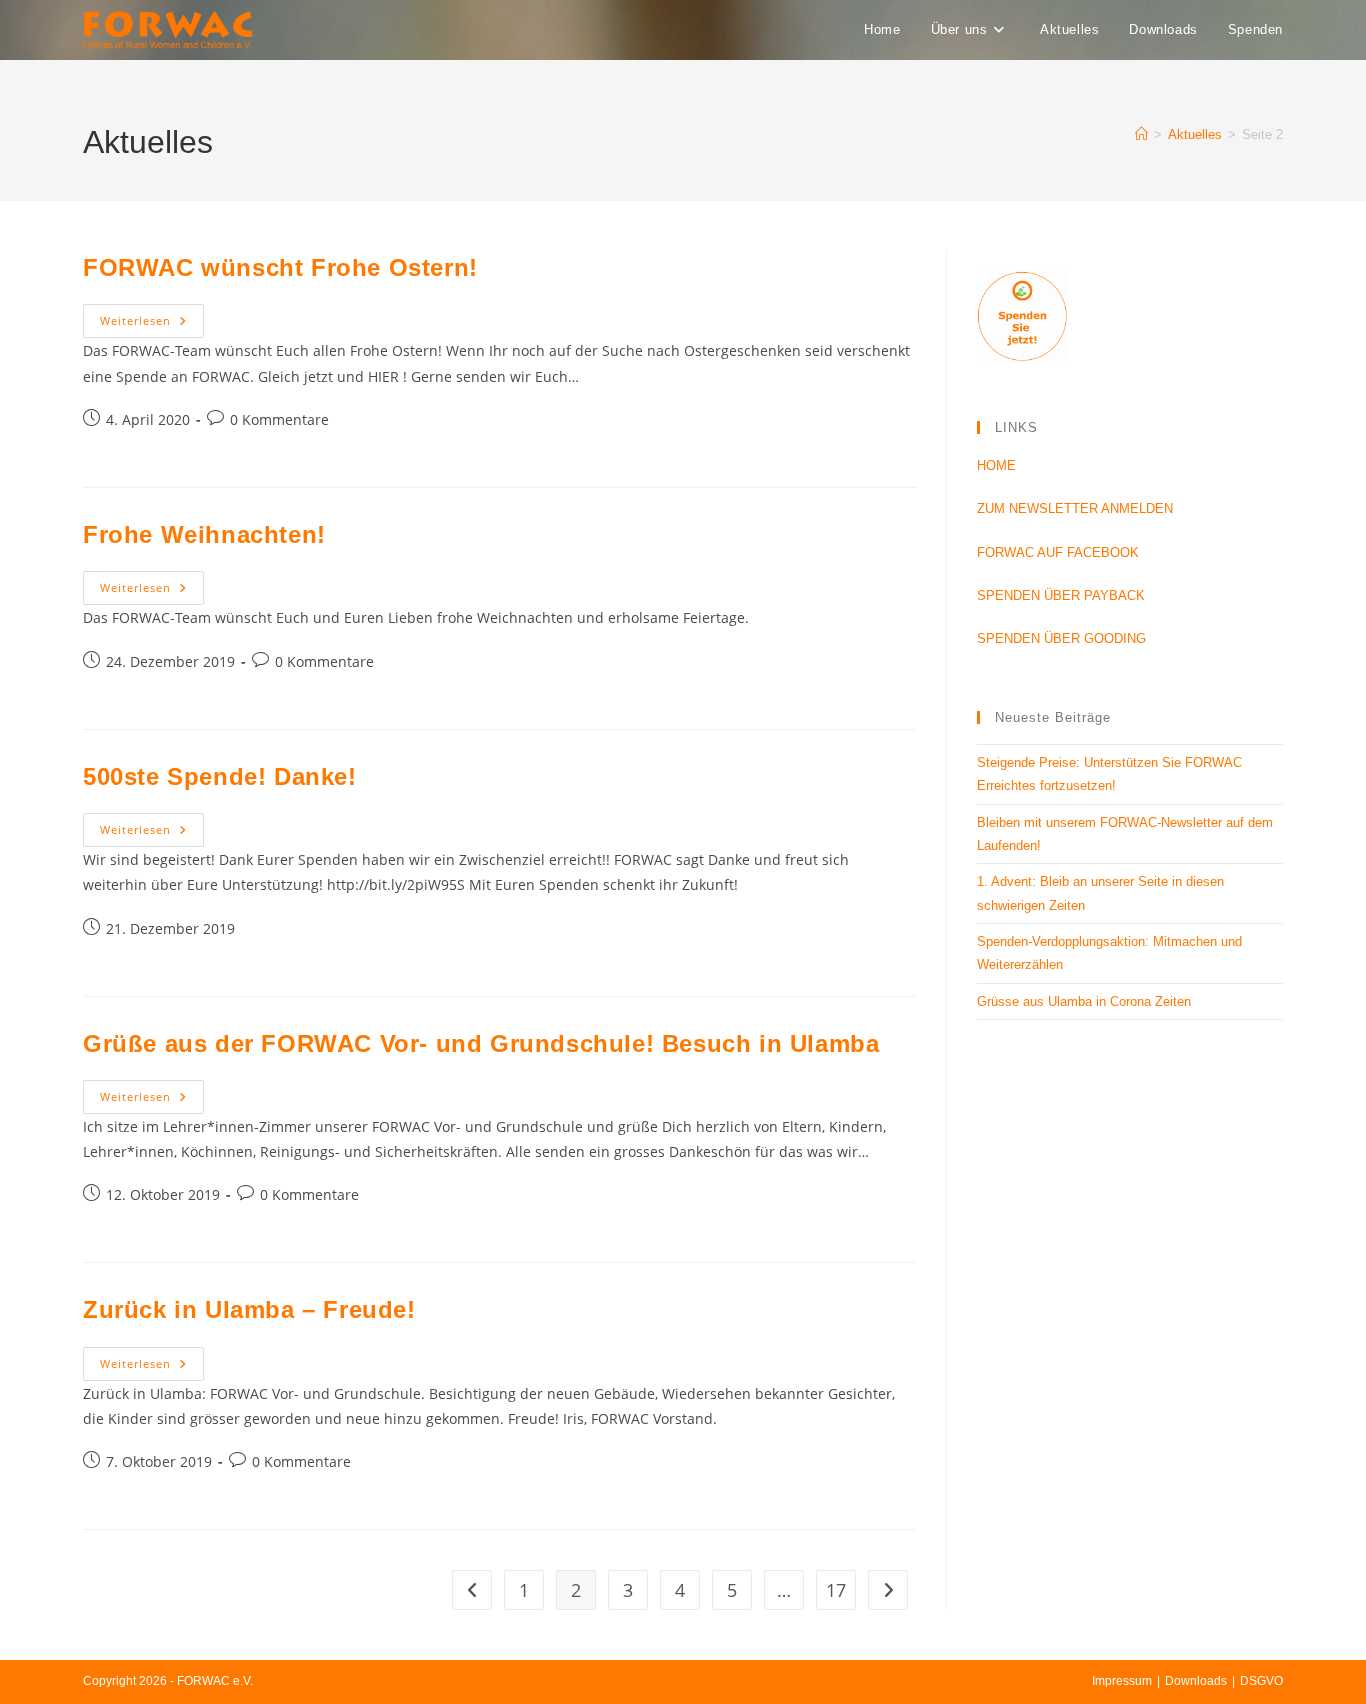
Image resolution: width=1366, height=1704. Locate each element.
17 (836, 1590)
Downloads (1196, 1681)
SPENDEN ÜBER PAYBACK (1061, 595)
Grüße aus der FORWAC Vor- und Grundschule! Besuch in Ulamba (481, 1043)
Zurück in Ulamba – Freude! (249, 1309)
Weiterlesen (152, 316)
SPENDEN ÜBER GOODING (1061, 638)
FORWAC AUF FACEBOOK (1058, 552)
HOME (996, 465)
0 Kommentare (279, 419)
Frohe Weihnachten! (204, 534)
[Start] (1141, 134)
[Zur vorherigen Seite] (472, 1590)
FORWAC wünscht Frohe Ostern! (280, 267)
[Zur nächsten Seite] (888, 1590)
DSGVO (1261, 1681)
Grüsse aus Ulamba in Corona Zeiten (1084, 1001)
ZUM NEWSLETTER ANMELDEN (1075, 508)
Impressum (1122, 1681)
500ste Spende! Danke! (220, 776)
